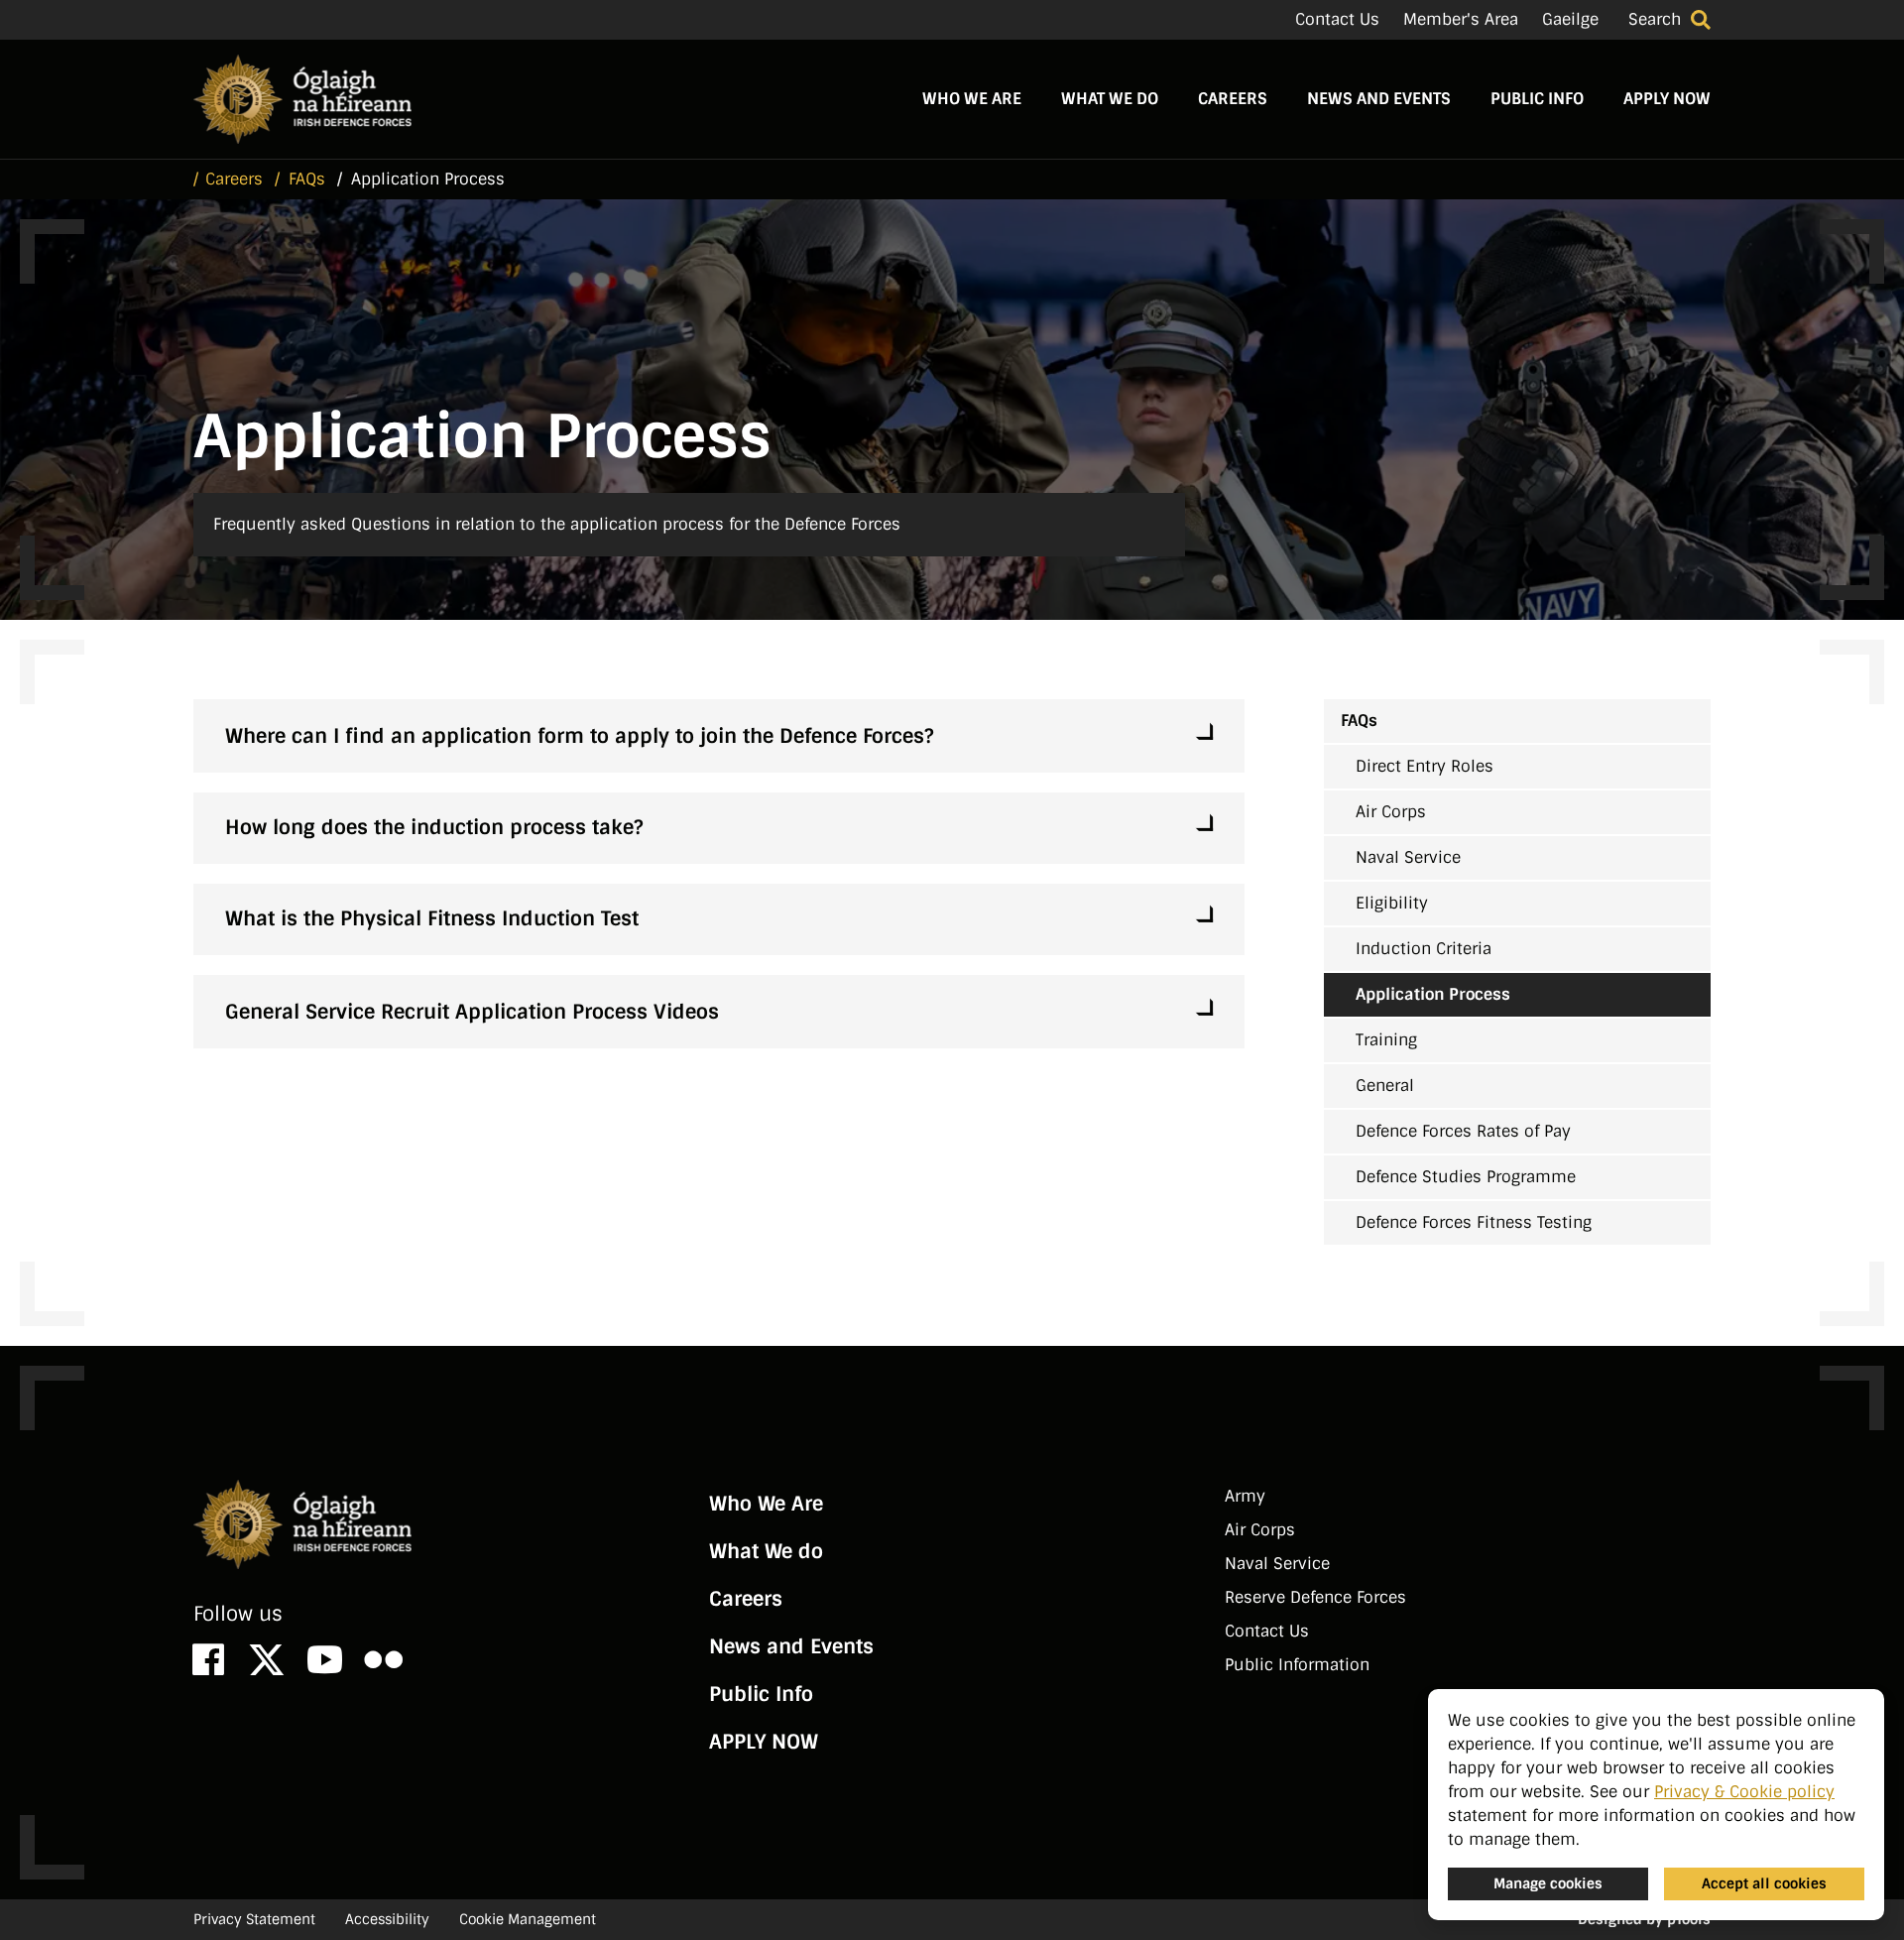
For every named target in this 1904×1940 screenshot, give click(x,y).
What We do (1110, 99)
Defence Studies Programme (1466, 1177)
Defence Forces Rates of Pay (1463, 1131)
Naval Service (1408, 857)
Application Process (1433, 994)
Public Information (1297, 1665)
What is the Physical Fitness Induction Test (432, 918)
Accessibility (387, 1919)
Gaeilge (1570, 19)
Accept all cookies (1764, 1883)
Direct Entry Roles (1425, 766)
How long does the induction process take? (434, 827)
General (1385, 1086)
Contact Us (1337, 19)
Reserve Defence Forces (1315, 1597)
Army (1245, 1496)
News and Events (1379, 99)
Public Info (1537, 99)
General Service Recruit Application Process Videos (472, 1012)
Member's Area (1461, 19)
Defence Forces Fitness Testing (1474, 1222)
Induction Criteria (1424, 949)
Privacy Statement (254, 1919)
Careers (1233, 99)
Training (1386, 1040)
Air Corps (1391, 812)
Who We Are (972, 99)
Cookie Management (528, 1919)
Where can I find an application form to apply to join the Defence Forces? (579, 736)
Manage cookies (1548, 1883)
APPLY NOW (1667, 99)
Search (1655, 19)
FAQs (1359, 721)
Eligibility (1392, 903)
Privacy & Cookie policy (1744, 1792)
